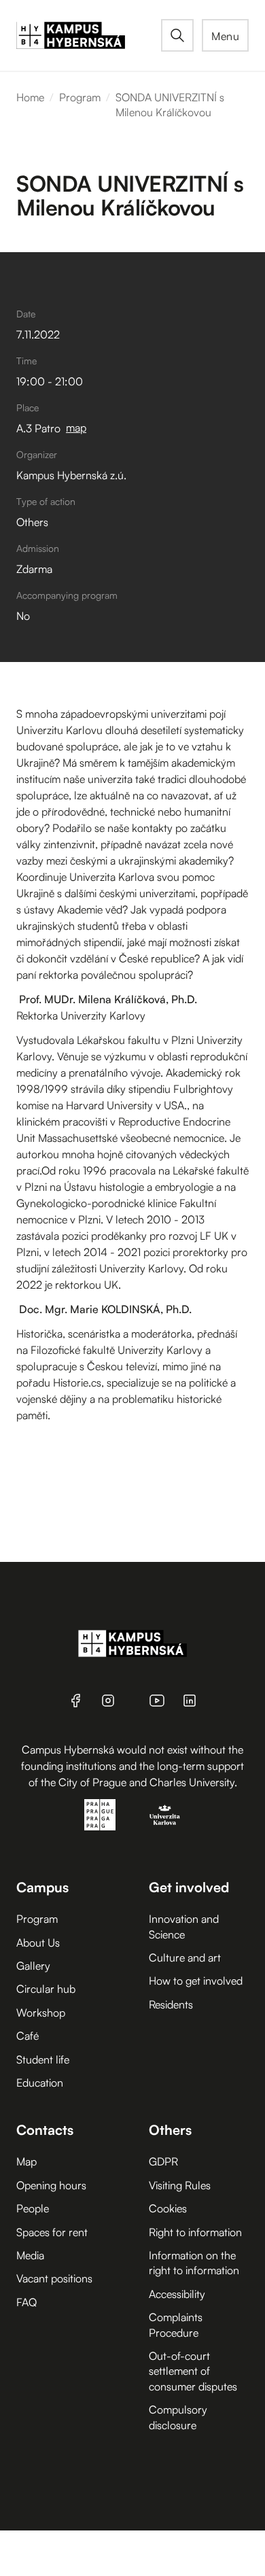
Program (80, 97)
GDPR (163, 2161)
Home (30, 97)
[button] (225, 35)
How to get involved (196, 1981)
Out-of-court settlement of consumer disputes (193, 2371)
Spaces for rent (52, 2232)
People (33, 2208)
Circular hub (46, 1989)
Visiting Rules (180, 2185)
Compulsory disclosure (178, 2417)
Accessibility (177, 2294)
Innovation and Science (184, 1926)
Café (28, 2036)
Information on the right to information (194, 2263)
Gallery (33, 1966)
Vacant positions (54, 2278)
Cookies (168, 2208)
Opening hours (51, 2185)
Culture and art (185, 1957)
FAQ (26, 2302)
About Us (38, 1943)
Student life (43, 2059)
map (76, 428)
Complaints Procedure (176, 2325)
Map (26, 2161)
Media (30, 2255)
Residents (171, 2004)
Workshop (41, 2013)
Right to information (195, 2232)
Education (40, 2083)
